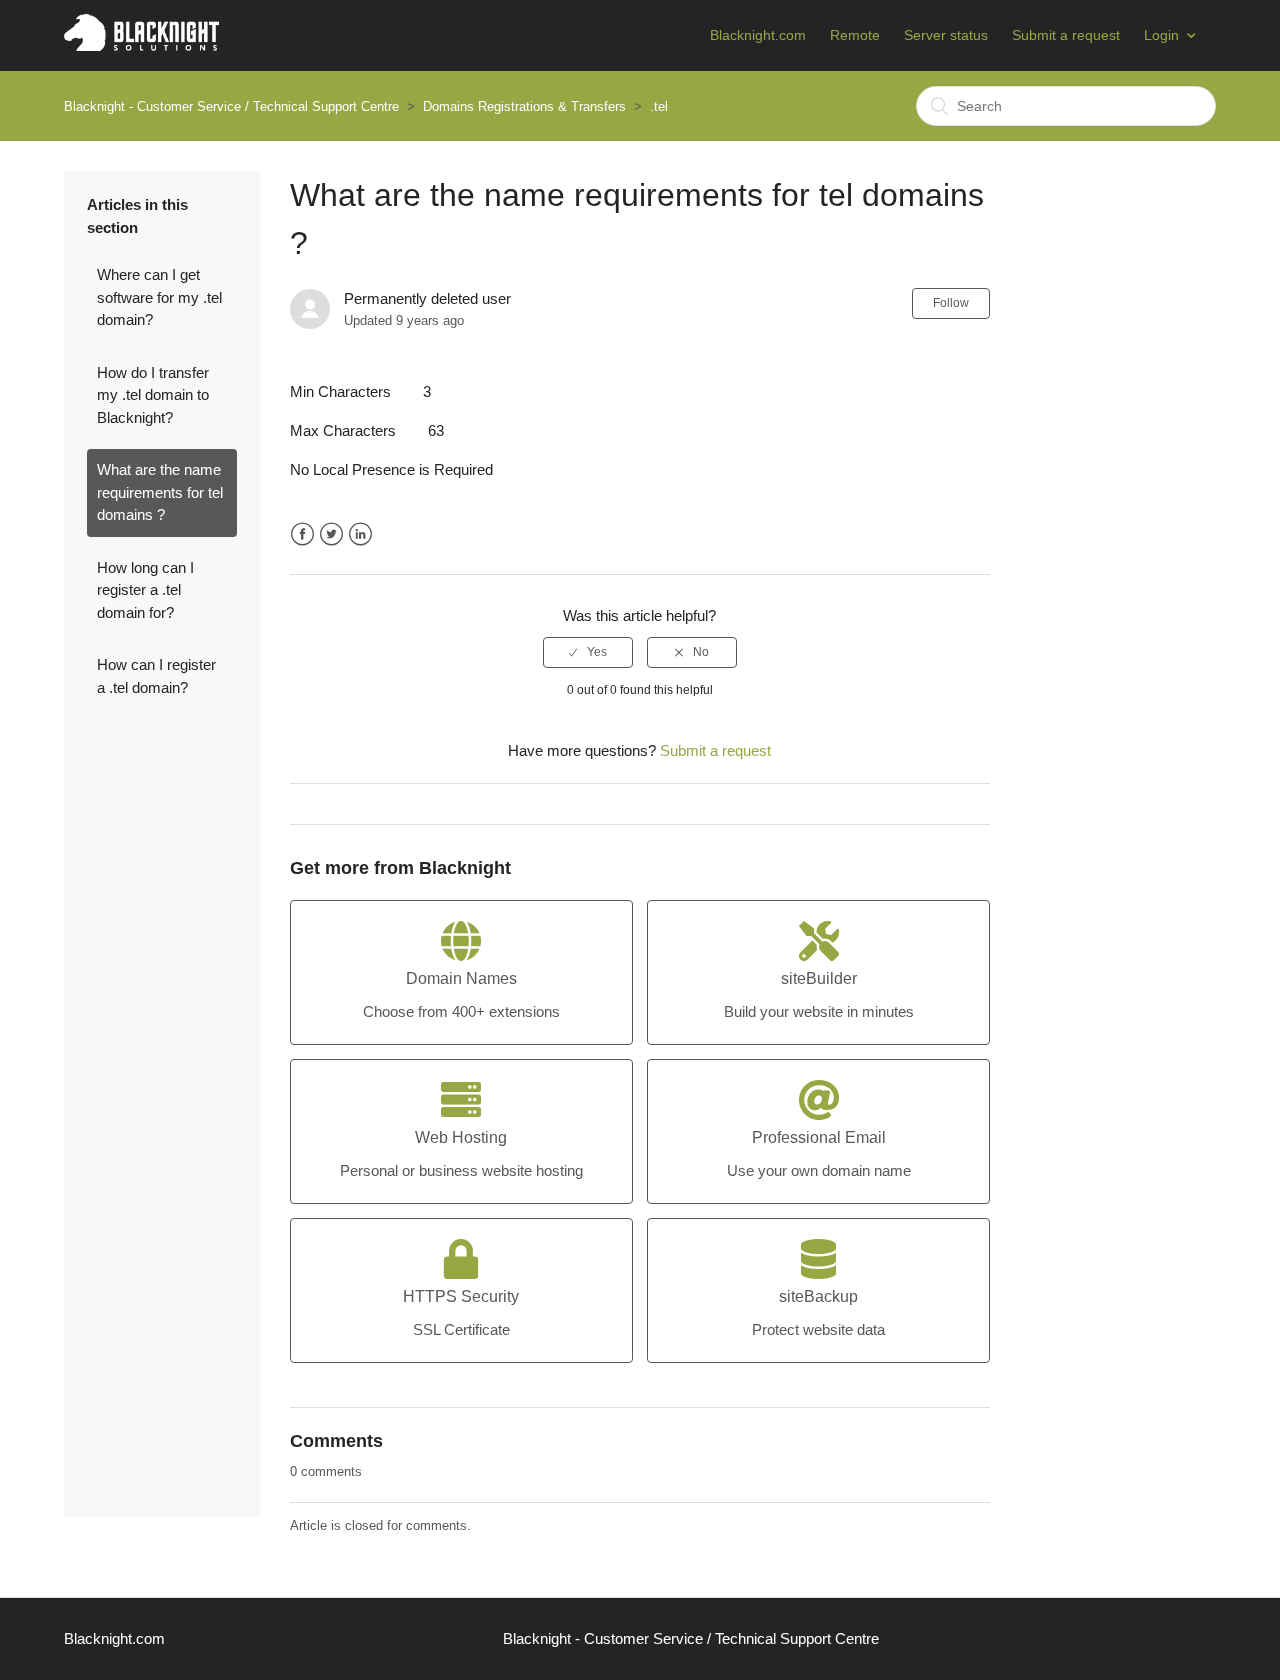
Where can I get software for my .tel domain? (159, 297)
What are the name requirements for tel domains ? (160, 492)
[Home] (141, 45)
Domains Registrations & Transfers (524, 106)
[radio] (588, 652)
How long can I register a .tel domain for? (145, 590)
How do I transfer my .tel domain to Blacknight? (153, 395)
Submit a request (1066, 35)
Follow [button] (951, 303)
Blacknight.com (758, 35)
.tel (659, 106)
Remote (855, 35)
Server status (946, 35)
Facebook (302, 534)
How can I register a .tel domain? (156, 676)
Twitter (331, 534)
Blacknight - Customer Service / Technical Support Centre (231, 106)
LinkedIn (360, 534)
